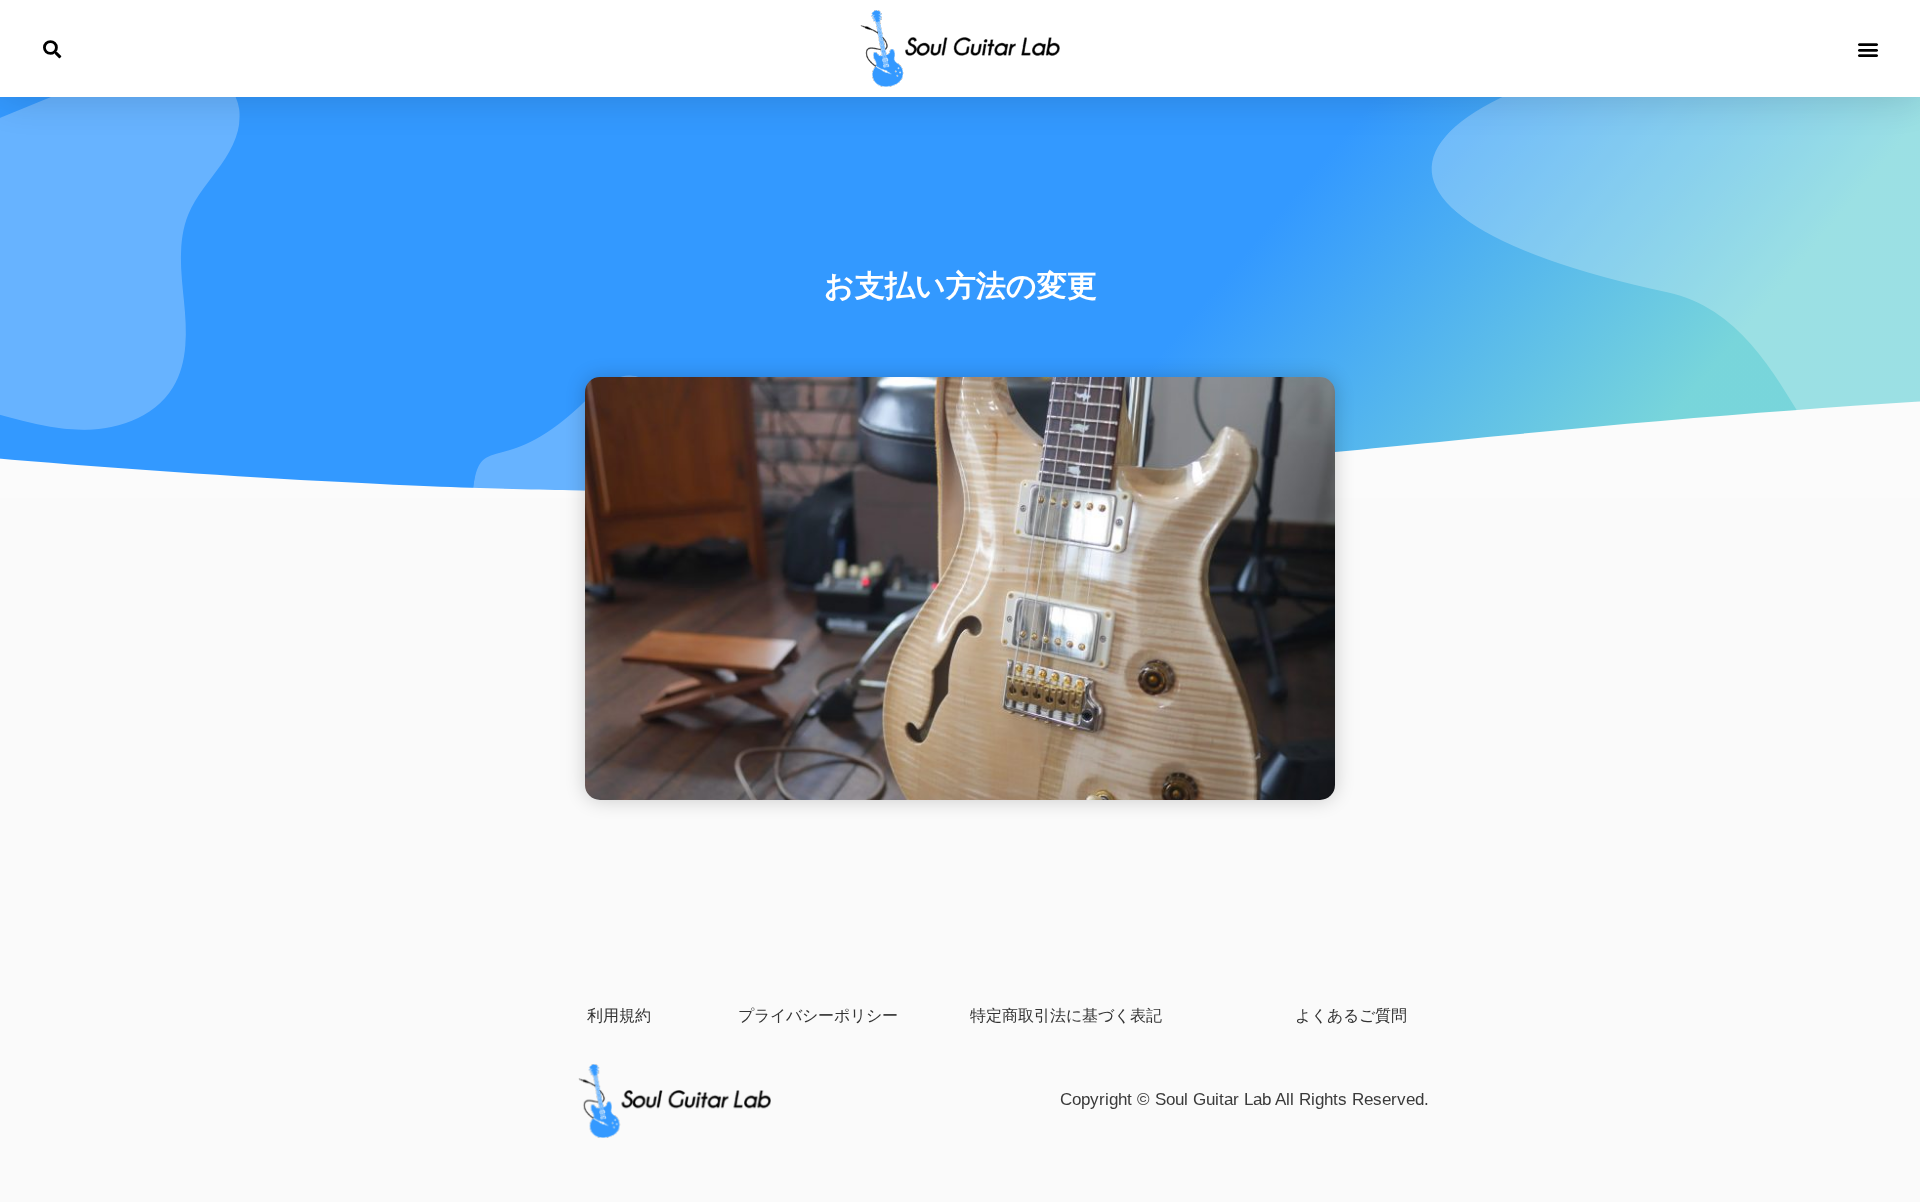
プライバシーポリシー (818, 1015)
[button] (51, 49)
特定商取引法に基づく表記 (1066, 1015)
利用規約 (619, 1015)
